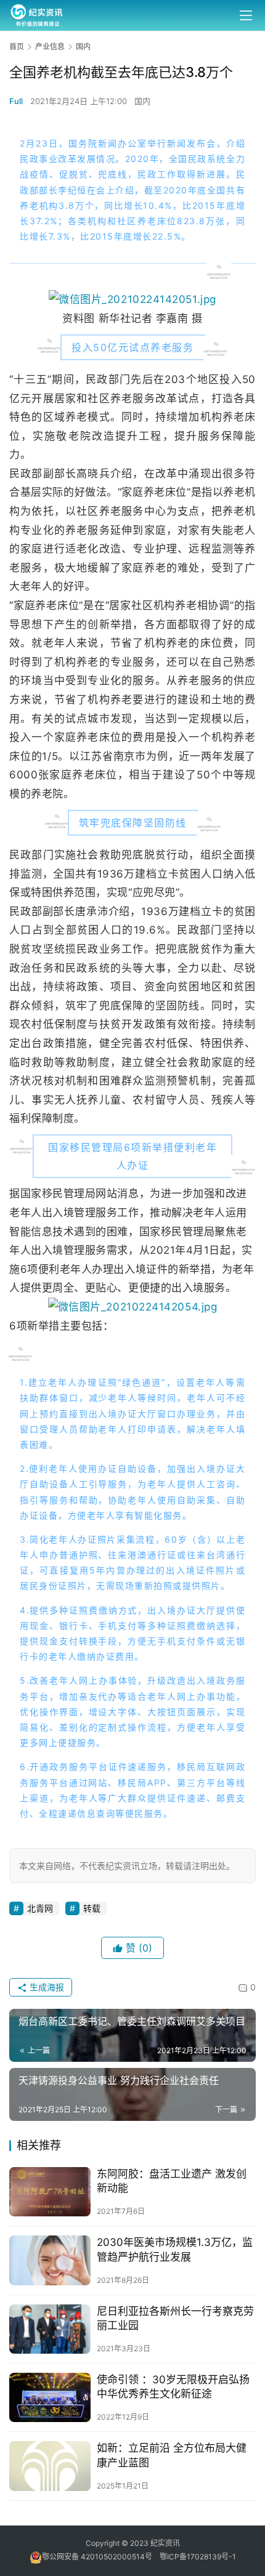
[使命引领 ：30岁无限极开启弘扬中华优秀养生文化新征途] (50, 2397)
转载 (92, 1908)
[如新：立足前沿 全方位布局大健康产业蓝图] (50, 2466)
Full (16, 101)
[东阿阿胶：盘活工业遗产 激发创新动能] (50, 2192)
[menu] (246, 15)
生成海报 (46, 1987)
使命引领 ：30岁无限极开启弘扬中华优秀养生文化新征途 (173, 2387)
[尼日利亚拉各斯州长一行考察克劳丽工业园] (50, 2329)
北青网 (40, 1908)
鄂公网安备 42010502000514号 (101, 2557)
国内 (142, 101)
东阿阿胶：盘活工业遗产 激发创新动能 (172, 2181)
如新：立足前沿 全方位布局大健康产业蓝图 (172, 2455)
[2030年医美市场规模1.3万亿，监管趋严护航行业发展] (50, 2260)
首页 (17, 46)
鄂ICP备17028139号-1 (198, 2557)
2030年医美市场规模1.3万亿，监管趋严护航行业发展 (175, 2249)
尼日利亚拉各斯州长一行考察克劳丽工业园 (175, 2318)
